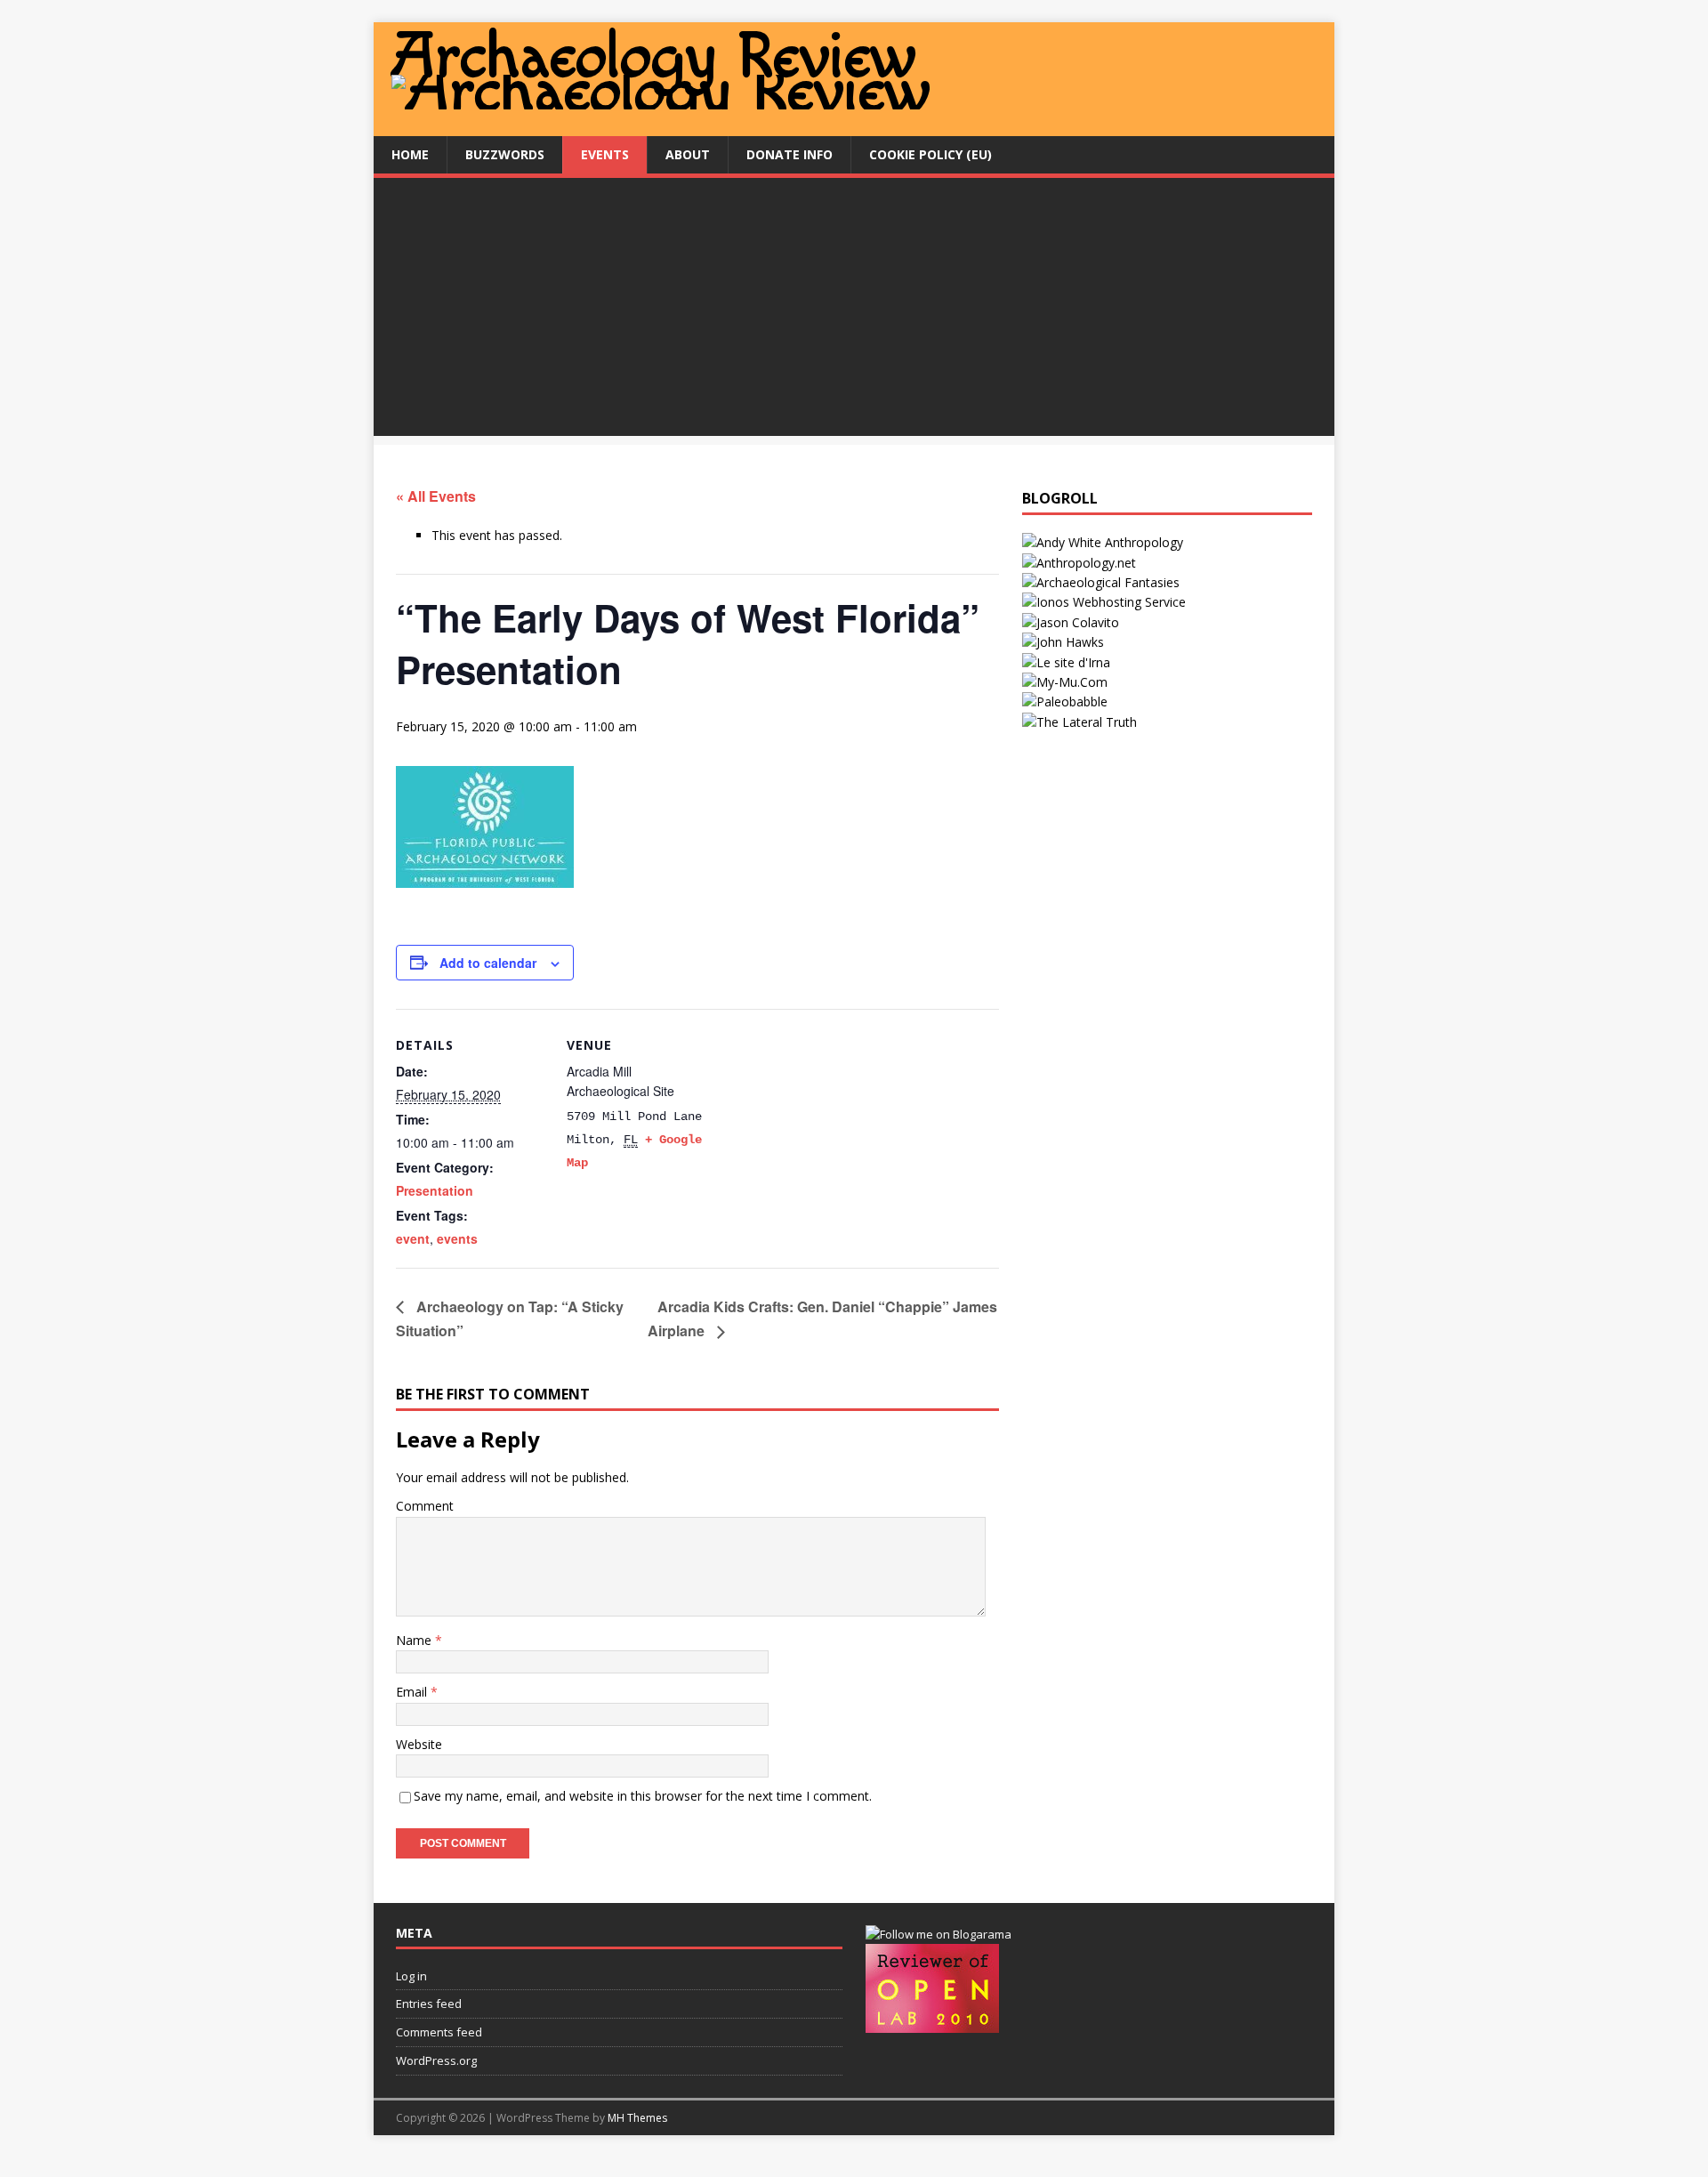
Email (413, 1692)
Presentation (435, 1190)
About (688, 154)
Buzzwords (505, 154)
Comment (425, 1506)
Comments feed (439, 2032)
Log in (411, 1976)
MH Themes (637, 2118)
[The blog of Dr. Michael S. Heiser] (1065, 701)
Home (410, 154)
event (413, 1238)
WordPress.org (436, 2060)
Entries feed (429, 2004)
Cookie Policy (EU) (931, 154)
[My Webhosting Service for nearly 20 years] (1104, 602)
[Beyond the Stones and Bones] (1079, 563)
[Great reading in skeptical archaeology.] (1080, 722)
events (457, 1238)
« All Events (436, 496)
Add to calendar (488, 963)
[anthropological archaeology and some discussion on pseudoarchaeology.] (1103, 542)
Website (419, 1744)
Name (415, 1640)
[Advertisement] (854, 311)
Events (605, 154)
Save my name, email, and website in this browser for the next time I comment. (643, 1796)
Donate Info (790, 154)
